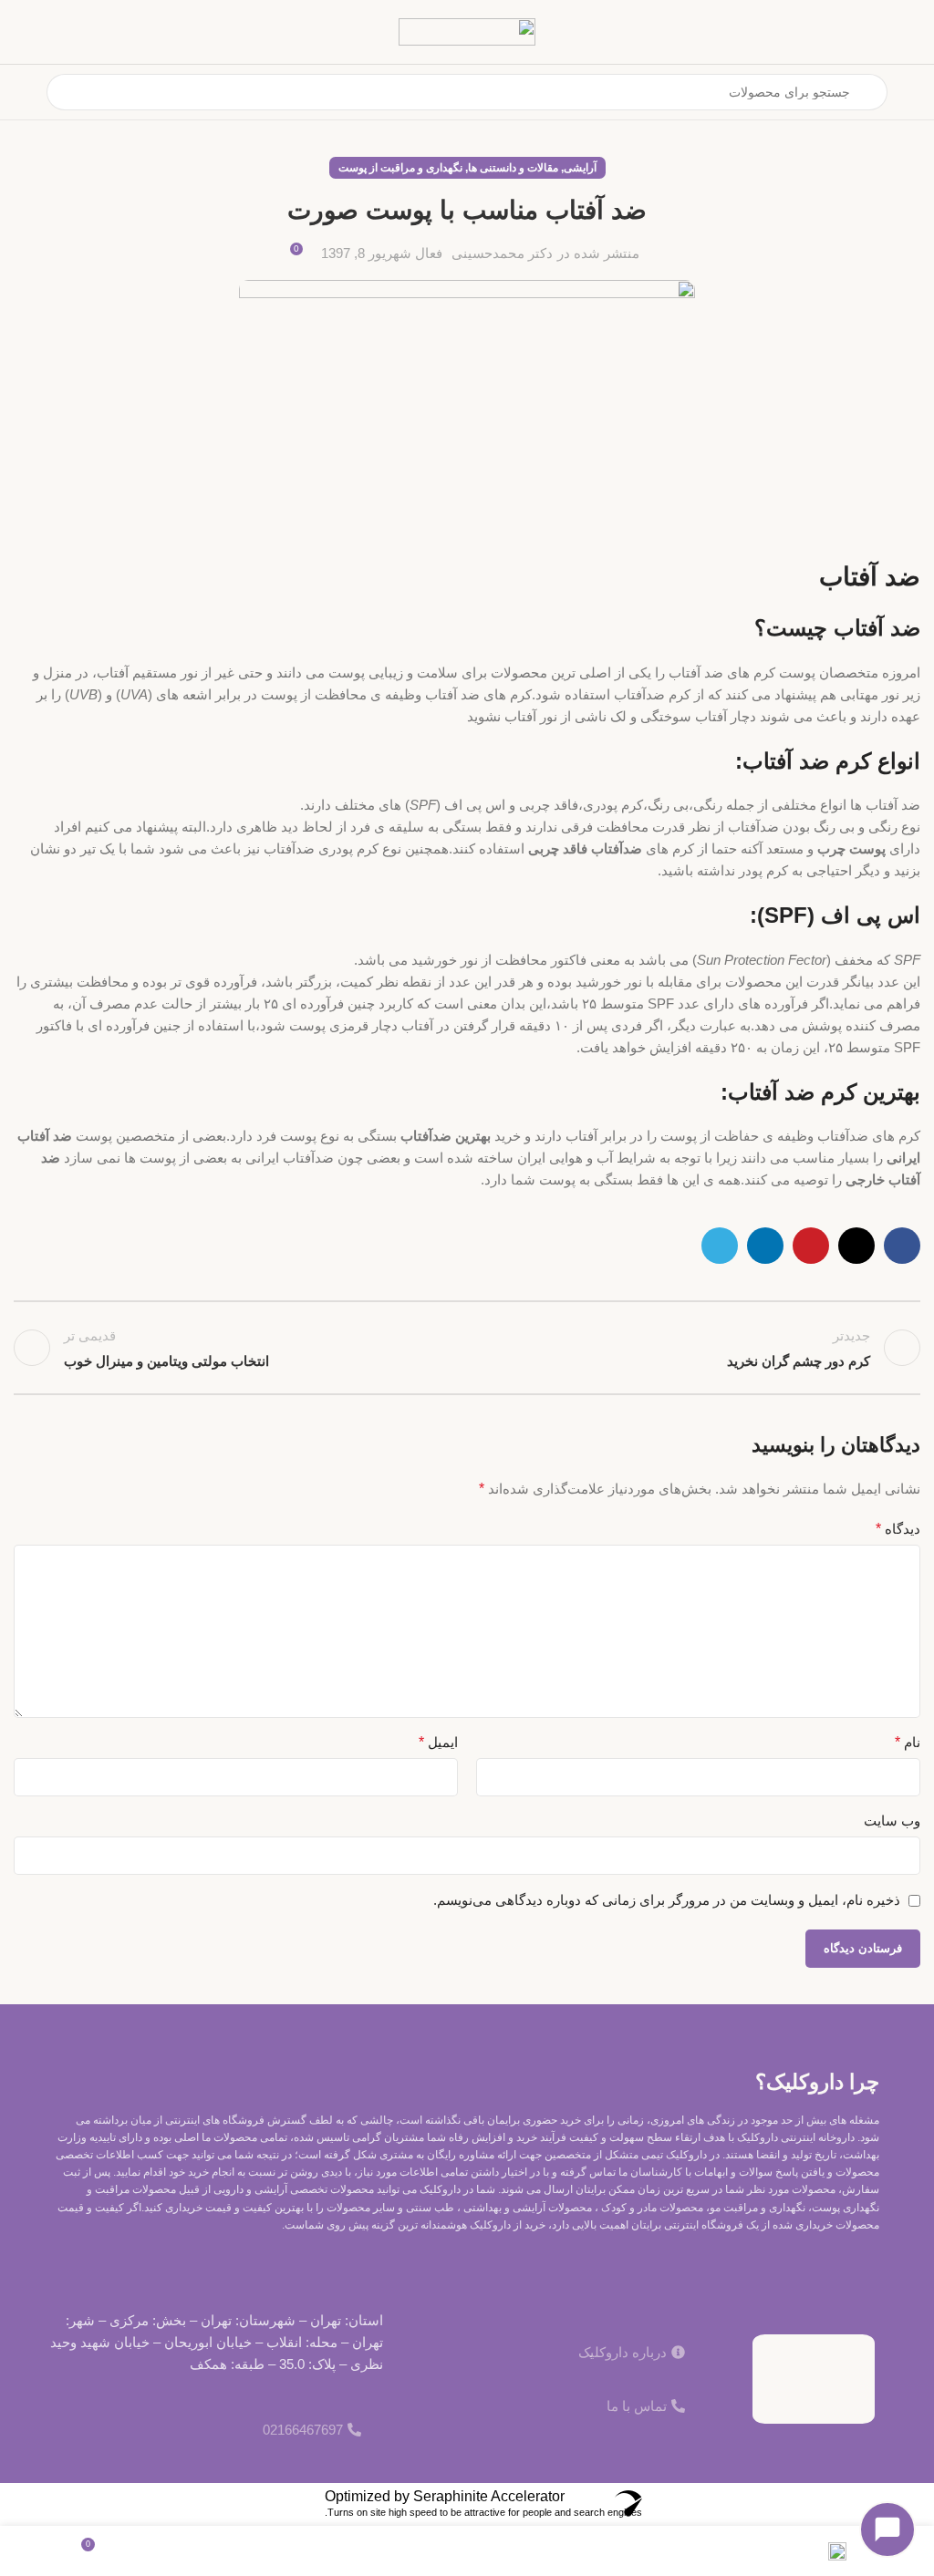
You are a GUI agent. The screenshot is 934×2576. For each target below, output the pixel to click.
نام (908, 1742)
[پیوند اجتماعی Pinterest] (811, 1246)
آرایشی (580, 168)
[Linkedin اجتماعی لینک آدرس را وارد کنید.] (765, 1246)
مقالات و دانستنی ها (513, 168)
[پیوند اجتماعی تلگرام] (720, 1246)
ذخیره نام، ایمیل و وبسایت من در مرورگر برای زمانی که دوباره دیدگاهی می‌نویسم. (667, 1900)
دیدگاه (898, 1529)
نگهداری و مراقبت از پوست (400, 168)
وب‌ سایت (892, 1821)
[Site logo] (467, 31)
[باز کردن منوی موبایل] (913, 92)
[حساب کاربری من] (21, 92)
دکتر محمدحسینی (502, 253)
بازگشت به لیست (467, 1348)
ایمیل (438, 1742)
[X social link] (856, 1246)
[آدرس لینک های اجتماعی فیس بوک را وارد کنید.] (902, 1246)
